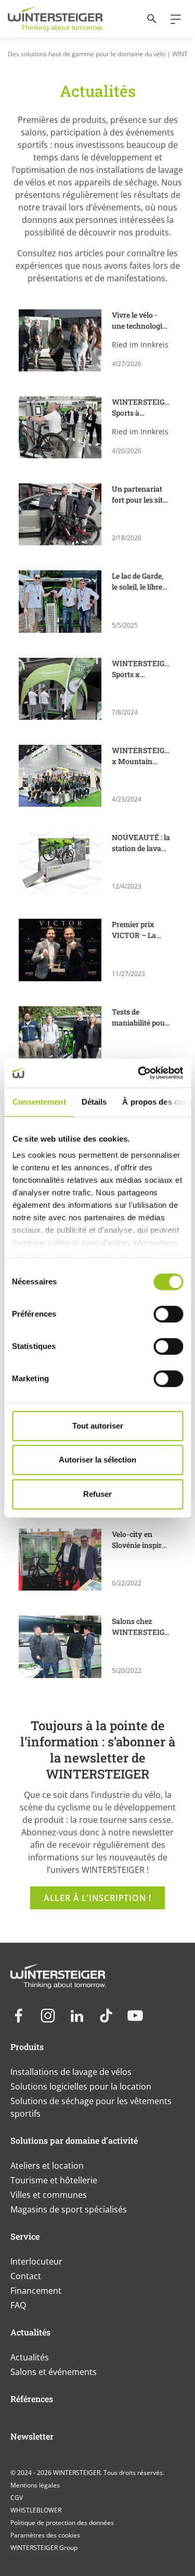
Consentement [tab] (39, 1102)
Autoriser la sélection (97, 1460)
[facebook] (19, 2016)
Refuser (97, 1494)
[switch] (168, 1314)
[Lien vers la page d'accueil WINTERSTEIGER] (56, 19)
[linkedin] (77, 2016)
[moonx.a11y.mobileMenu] (172, 19)
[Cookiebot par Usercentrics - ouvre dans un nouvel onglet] (139, 1073)
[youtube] (135, 2016)
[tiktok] (106, 2016)
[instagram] (48, 2016)
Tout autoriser (98, 1426)
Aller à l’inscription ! (97, 1898)
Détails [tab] (94, 1102)
